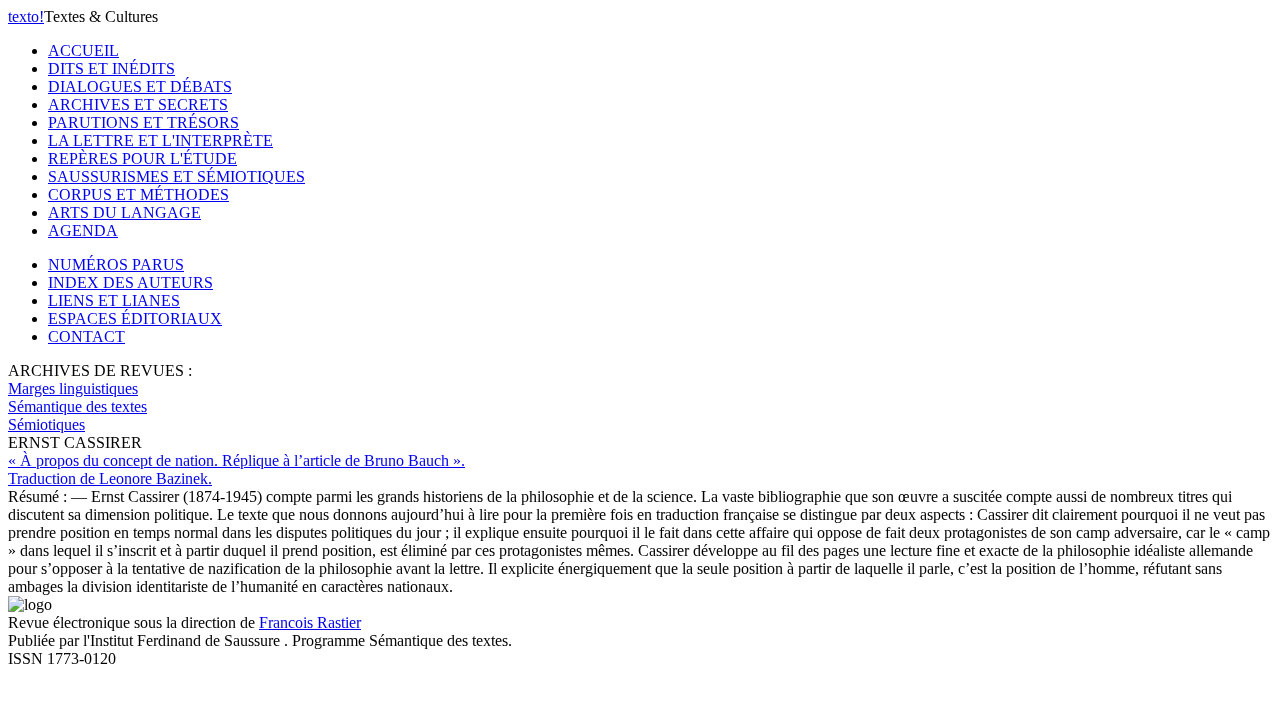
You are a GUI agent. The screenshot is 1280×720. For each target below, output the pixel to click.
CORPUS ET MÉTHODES (138, 194)
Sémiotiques (46, 424)
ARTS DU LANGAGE (124, 212)
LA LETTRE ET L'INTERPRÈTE (160, 140)
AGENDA (83, 230)
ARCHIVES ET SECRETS (138, 104)
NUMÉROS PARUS (116, 264)
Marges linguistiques (73, 388)
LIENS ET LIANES (114, 300)
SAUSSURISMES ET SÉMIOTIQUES (176, 176)
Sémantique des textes (77, 406)
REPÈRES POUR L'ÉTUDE (142, 158)
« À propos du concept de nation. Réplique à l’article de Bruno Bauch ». (236, 469)
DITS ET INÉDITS (111, 68)
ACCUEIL (83, 50)
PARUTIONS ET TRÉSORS (143, 122)
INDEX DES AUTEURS (130, 282)
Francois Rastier (310, 622)
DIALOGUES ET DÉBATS (140, 86)
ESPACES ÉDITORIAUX (135, 318)
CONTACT (86, 336)
